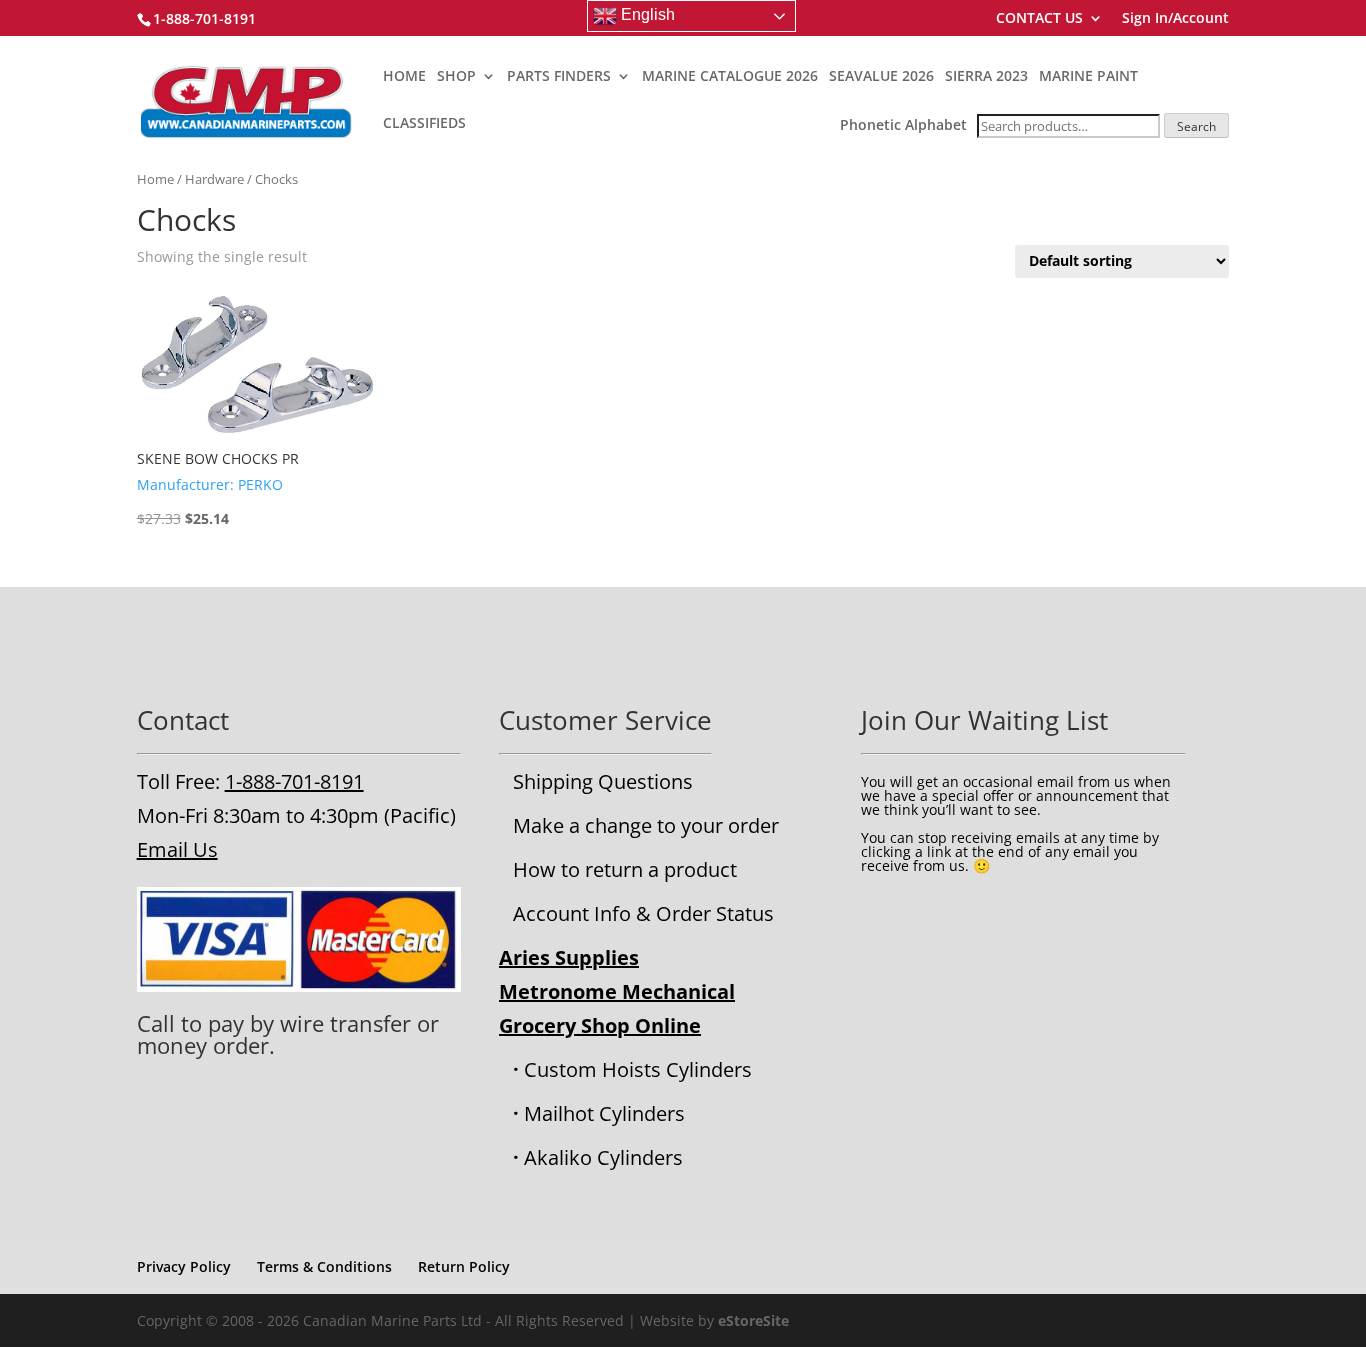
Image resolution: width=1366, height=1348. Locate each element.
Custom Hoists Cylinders (638, 1069)
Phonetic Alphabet (903, 124)
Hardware (214, 179)
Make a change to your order (646, 825)
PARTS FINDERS (559, 77)
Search (1196, 126)
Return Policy (464, 1266)
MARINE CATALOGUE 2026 (730, 77)
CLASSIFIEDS (424, 124)
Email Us (177, 849)
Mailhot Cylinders (604, 1113)
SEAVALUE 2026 (881, 77)
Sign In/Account (1175, 19)
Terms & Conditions (324, 1266)
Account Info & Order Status (643, 913)
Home (155, 179)
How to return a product (625, 869)
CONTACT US (1039, 19)
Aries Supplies (569, 957)
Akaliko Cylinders (603, 1157)
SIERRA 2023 (986, 77)
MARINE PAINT (1088, 77)
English (646, 14)
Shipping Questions (603, 781)
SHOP (456, 77)
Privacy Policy (184, 1266)
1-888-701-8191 (294, 781)
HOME (404, 77)
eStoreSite (753, 1320)
